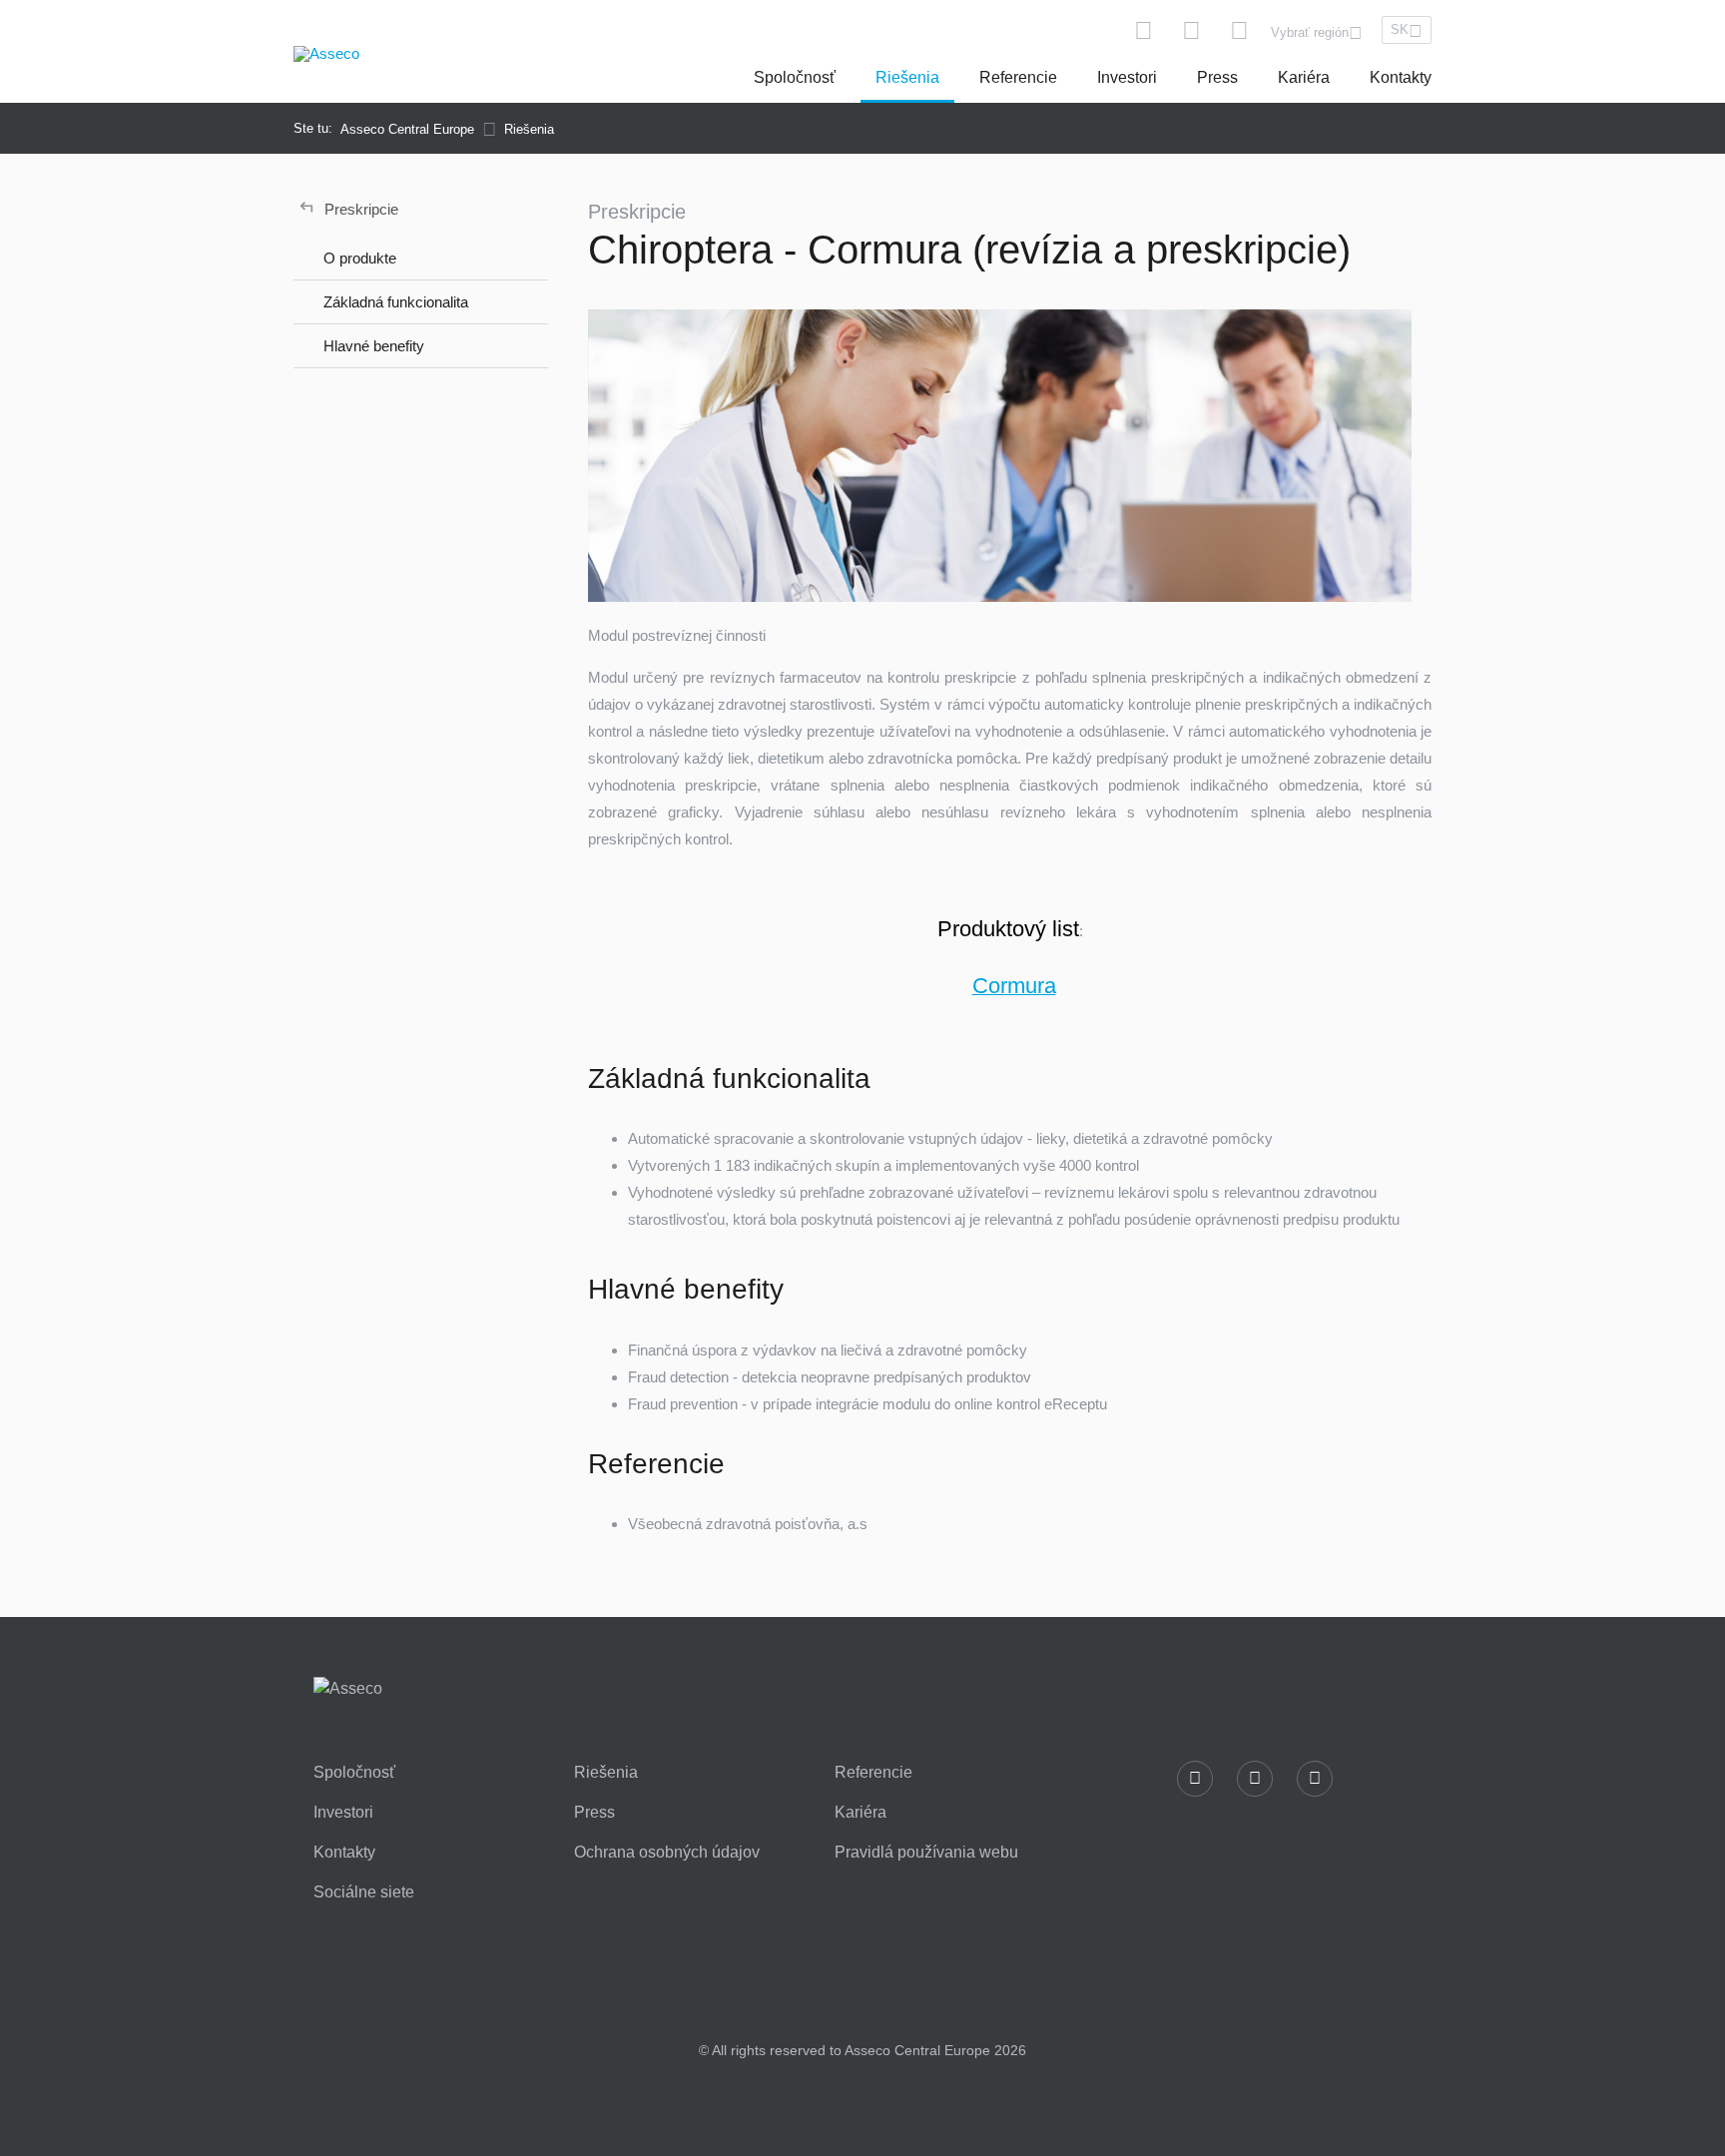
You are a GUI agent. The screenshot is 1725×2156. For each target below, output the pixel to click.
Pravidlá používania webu (926, 1853)
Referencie (1018, 77)
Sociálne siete (364, 1892)
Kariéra (1304, 77)
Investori (1127, 77)
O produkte (360, 258)
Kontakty (1401, 77)
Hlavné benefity (374, 346)
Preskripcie (349, 207)
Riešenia (907, 77)
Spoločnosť (795, 77)
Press (1217, 77)
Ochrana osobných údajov (667, 1853)
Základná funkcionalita (396, 302)
